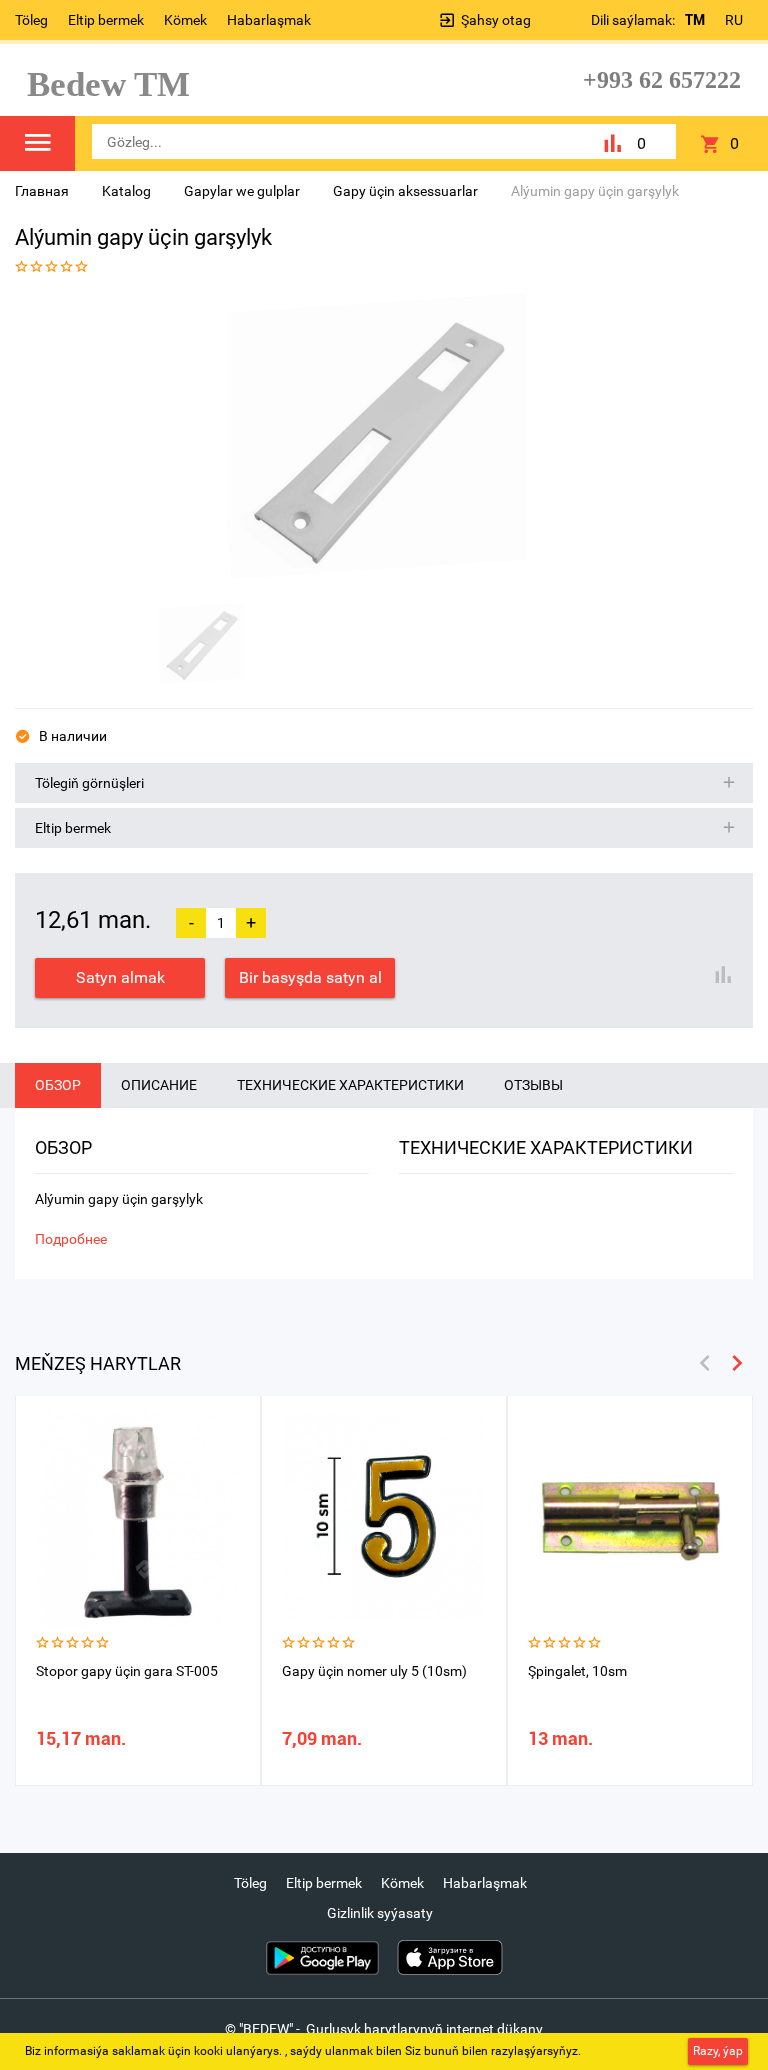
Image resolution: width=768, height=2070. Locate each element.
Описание (159, 1085)
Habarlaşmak (269, 20)
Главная (42, 191)
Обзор (58, 1085)
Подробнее (71, 1239)
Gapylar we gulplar (242, 191)
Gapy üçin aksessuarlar (405, 191)
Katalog (126, 191)
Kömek (185, 20)
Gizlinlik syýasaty (380, 1913)
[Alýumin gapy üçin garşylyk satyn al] (377, 443)
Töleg (31, 20)
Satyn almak (120, 977)
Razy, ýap (718, 2051)
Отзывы (533, 1085)
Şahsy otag (496, 20)
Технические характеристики (350, 1085)
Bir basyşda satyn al (310, 977)
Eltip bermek (106, 20)
